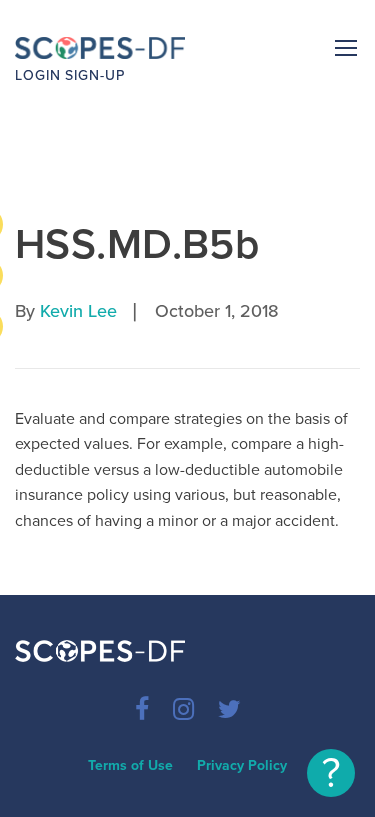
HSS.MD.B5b (137, 244)
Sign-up (95, 75)
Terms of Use (130, 765)
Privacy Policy (242, 765)
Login (38, 75)
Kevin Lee (78, 311)
